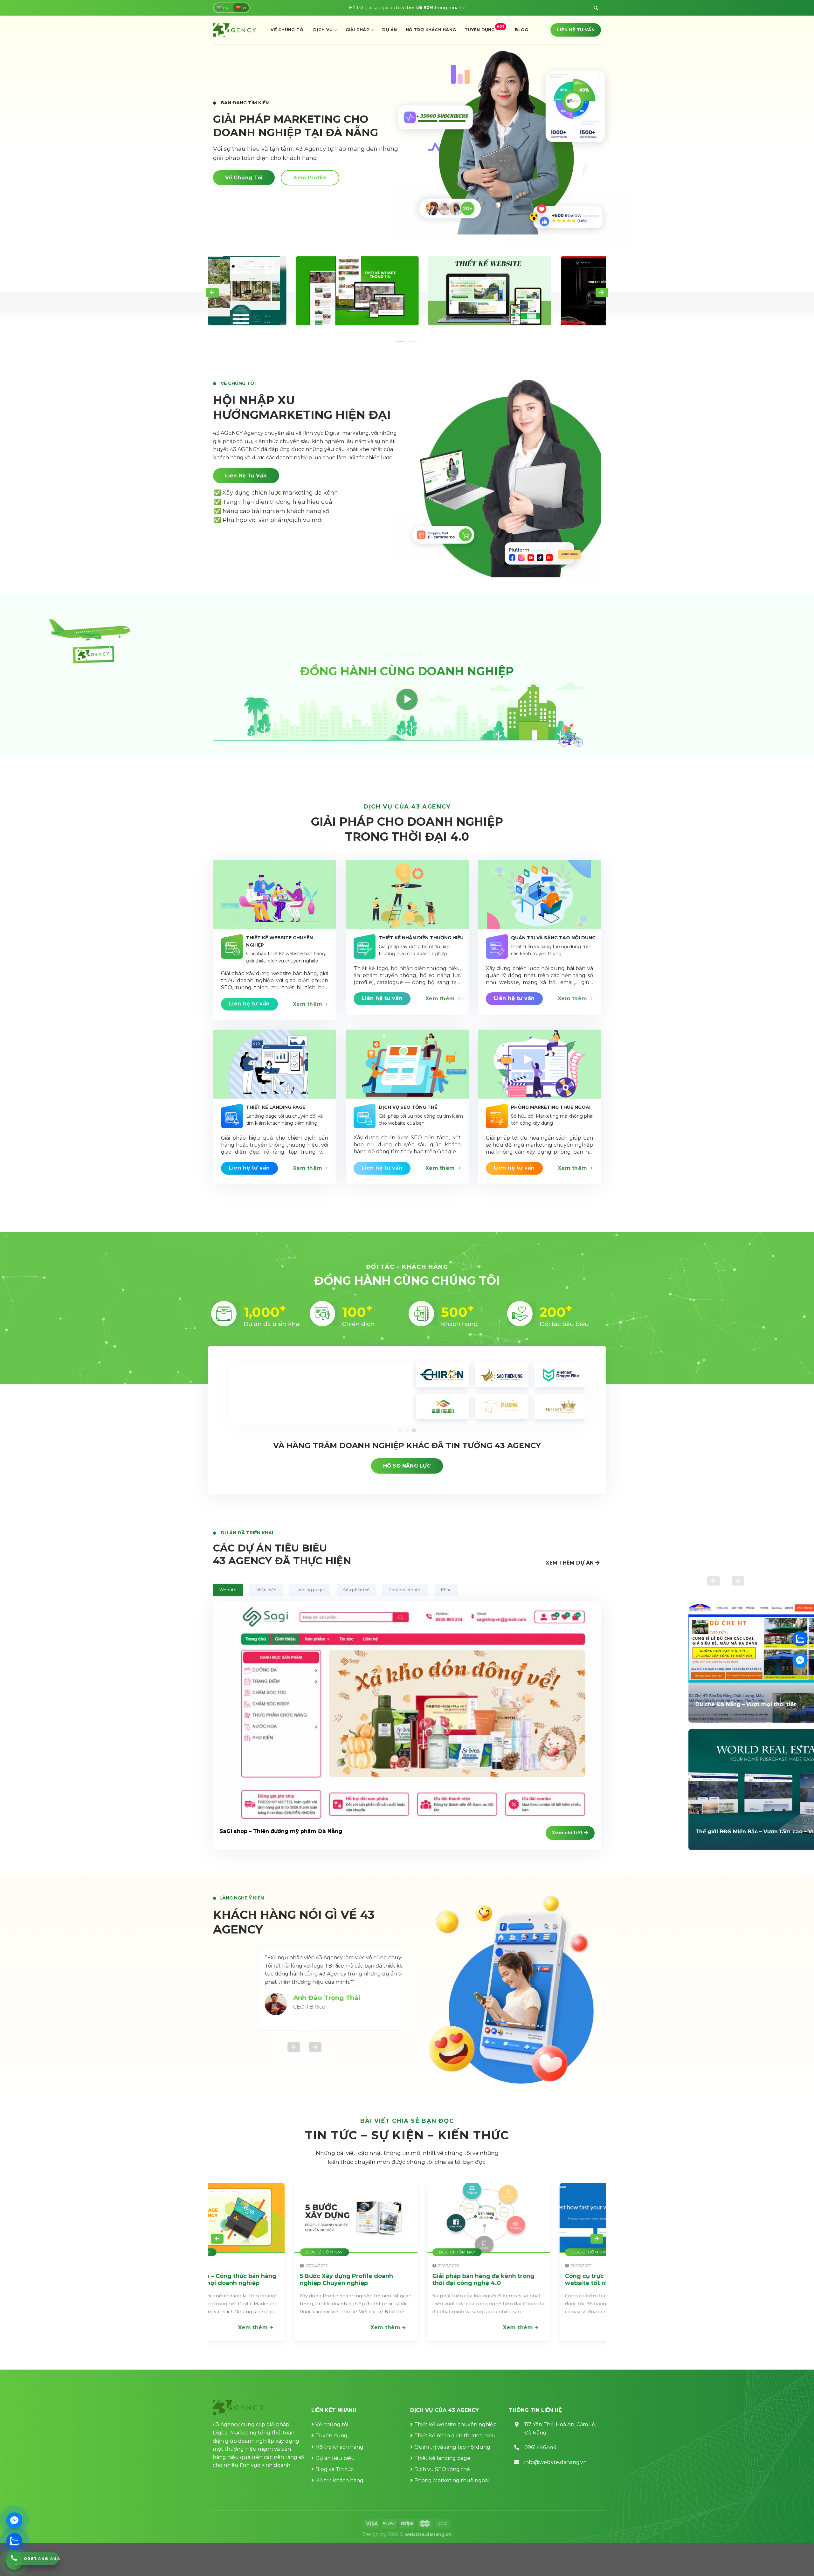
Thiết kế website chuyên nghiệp (455, 2424)
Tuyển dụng (485, 28)
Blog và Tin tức (335, 2469)
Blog (521, 30)
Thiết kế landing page (442, 2458)
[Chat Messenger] (14, 2520)
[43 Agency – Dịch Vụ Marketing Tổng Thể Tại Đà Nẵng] (235, 30)
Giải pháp (358, 30)
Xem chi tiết (568, 1833)
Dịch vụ (323, 30)
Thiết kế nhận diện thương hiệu (455, 2436)
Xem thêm (303, 2327)
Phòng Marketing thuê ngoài (452, 2480)
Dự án (390, 30)
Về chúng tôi (288, 30)
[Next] (602, 293)
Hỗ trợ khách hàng (431, 30)
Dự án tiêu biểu (335, 2458)
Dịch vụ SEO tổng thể (442, 2469)
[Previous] (212, 293)
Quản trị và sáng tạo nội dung (452, 2447)
